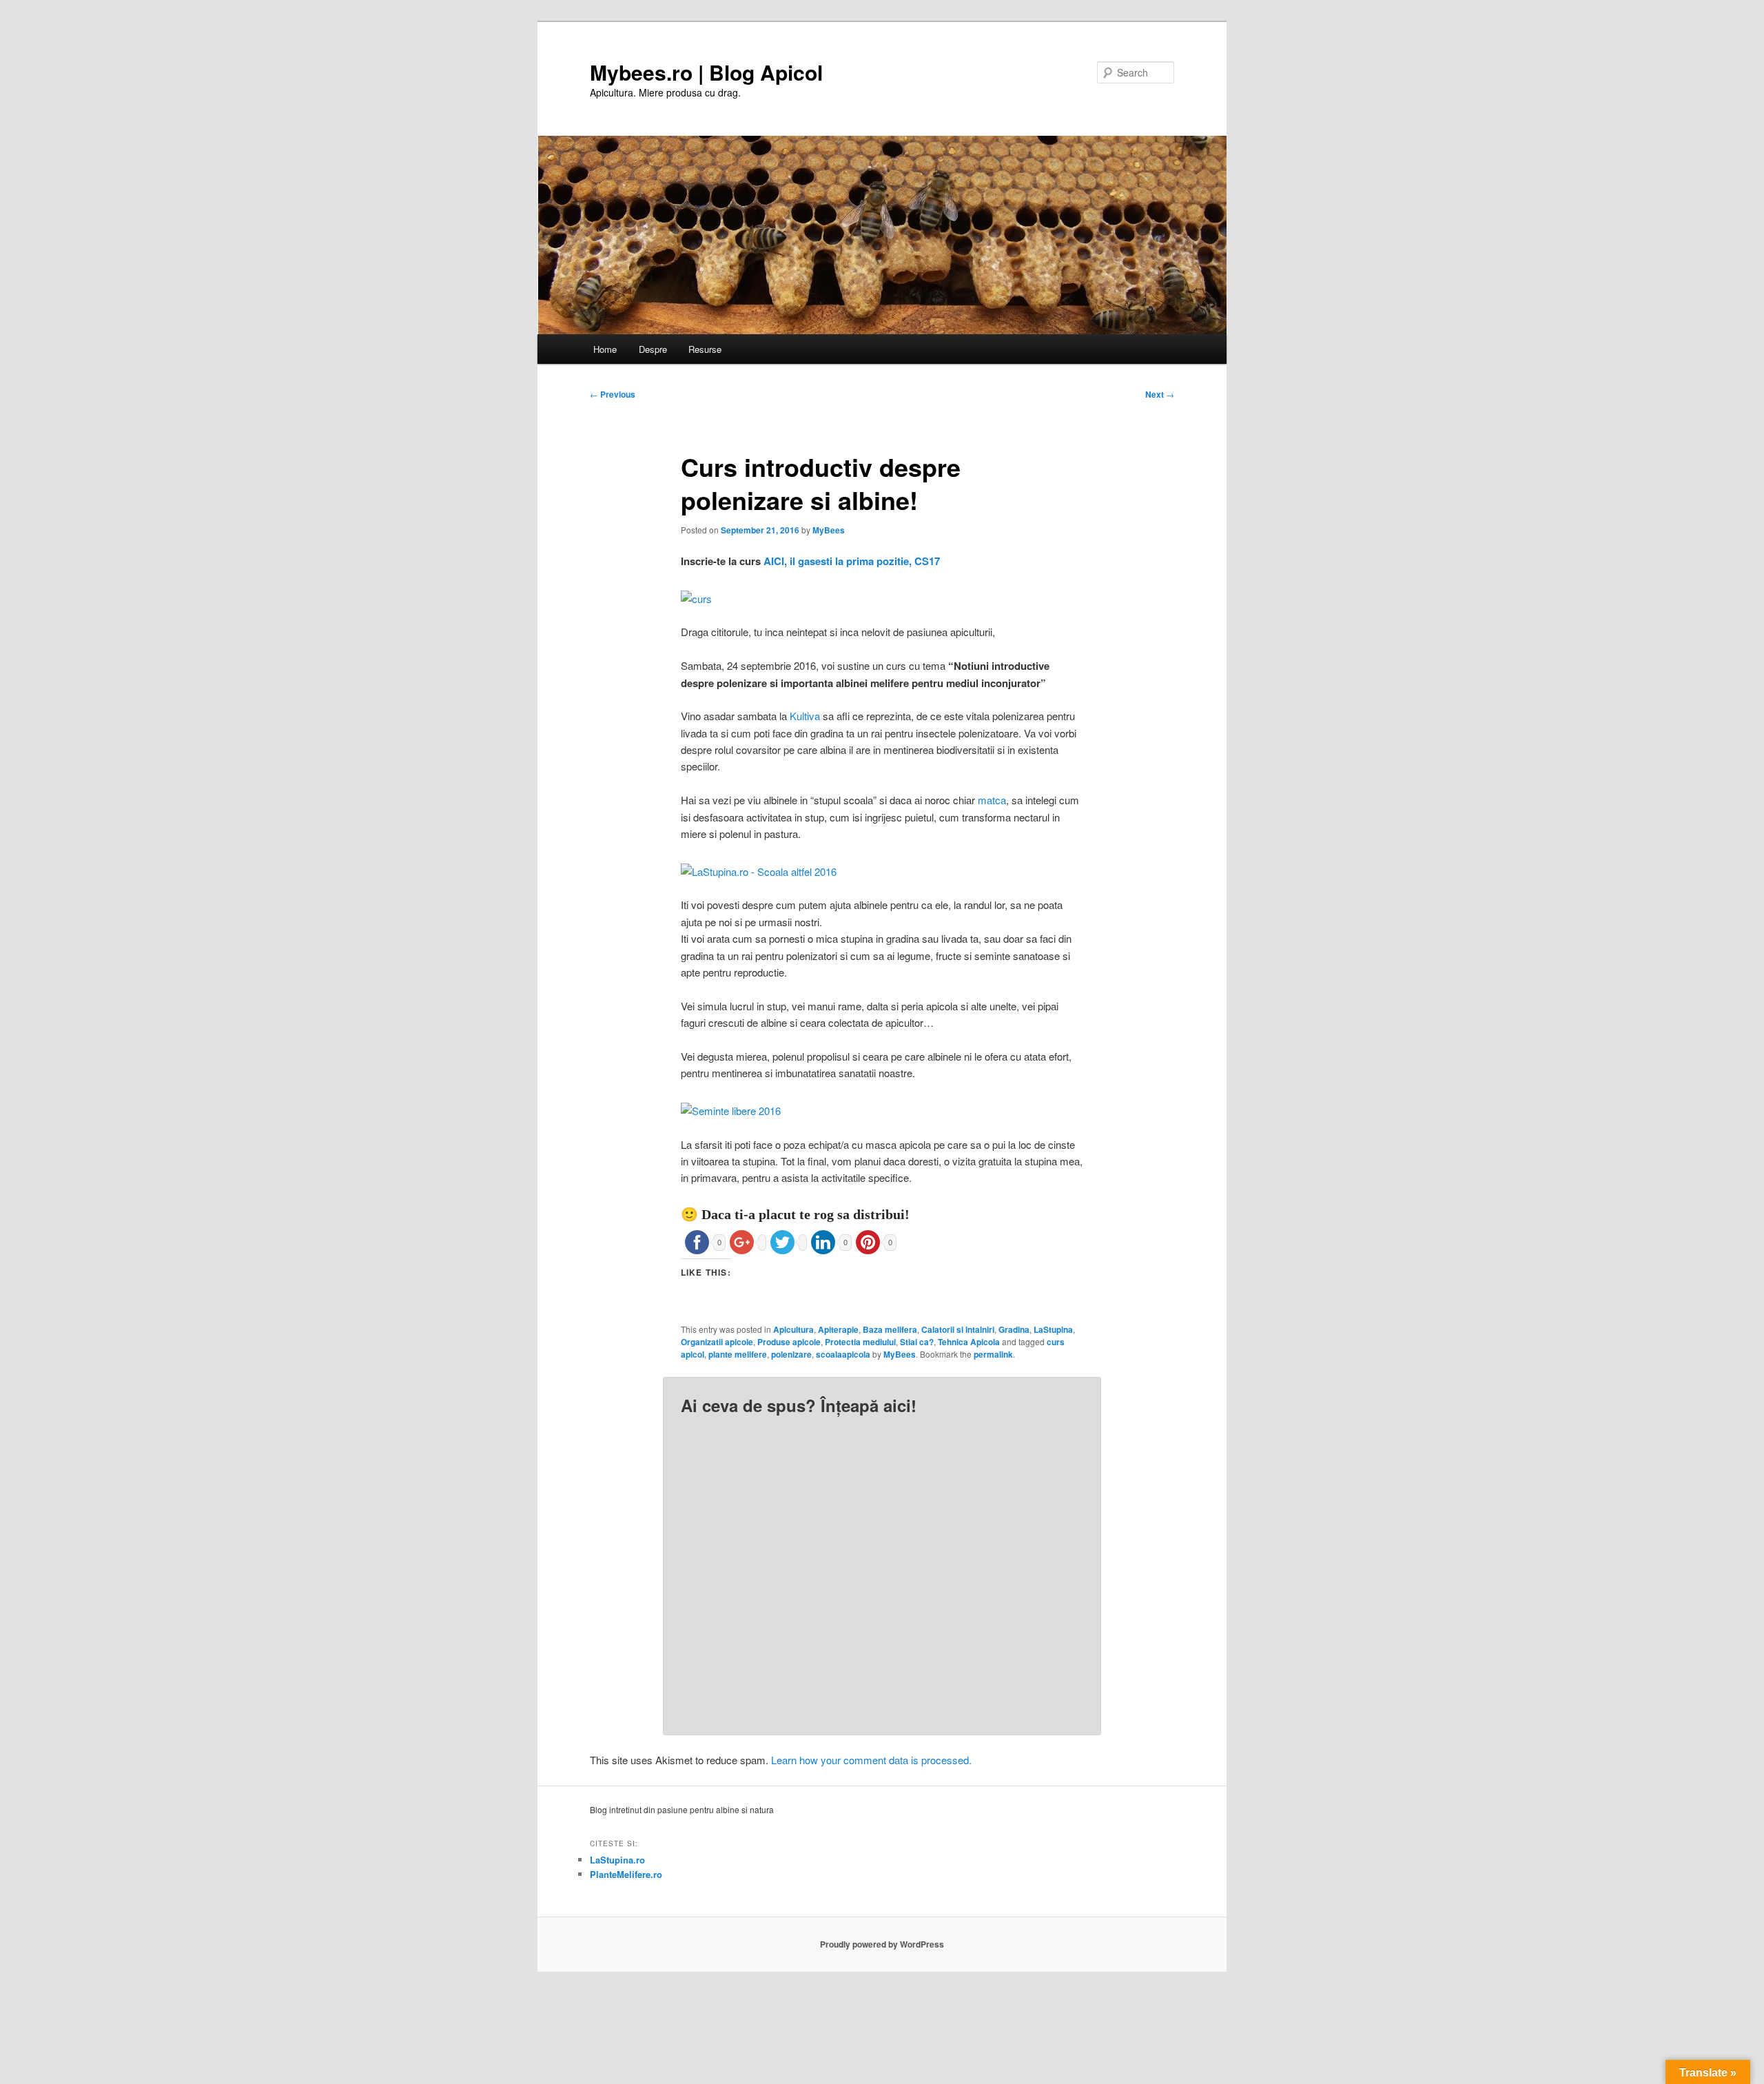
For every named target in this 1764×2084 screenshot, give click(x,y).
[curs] (696, 599)
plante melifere (738, 1354)
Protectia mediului (860, 1342)
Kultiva (805, 716)
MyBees (829, 530)
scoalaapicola (843, 1354)
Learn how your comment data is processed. (871, 1760)
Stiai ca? (917, 1342)
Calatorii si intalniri (958, 1329)
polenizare (791, 1354)
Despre (653, 349)
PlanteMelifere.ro (626, 1874)
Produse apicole (789, 1342)
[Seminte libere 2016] (731, 1111)
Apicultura (793, 1329)
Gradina (1014, 1329)
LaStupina (1053, 1329)
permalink (993, 1354)
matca (992, 800)
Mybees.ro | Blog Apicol (706, 72)
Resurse (705, 349)
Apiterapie (838, 1329)
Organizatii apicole (717, 1342)
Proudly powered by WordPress (882, 1944)
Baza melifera (890, 1329)
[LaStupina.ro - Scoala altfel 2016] (759, 871)
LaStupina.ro (617, 1860)
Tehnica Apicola (969, 1342)
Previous (613, 394)
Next (1160, 394)
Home (605, 349)
